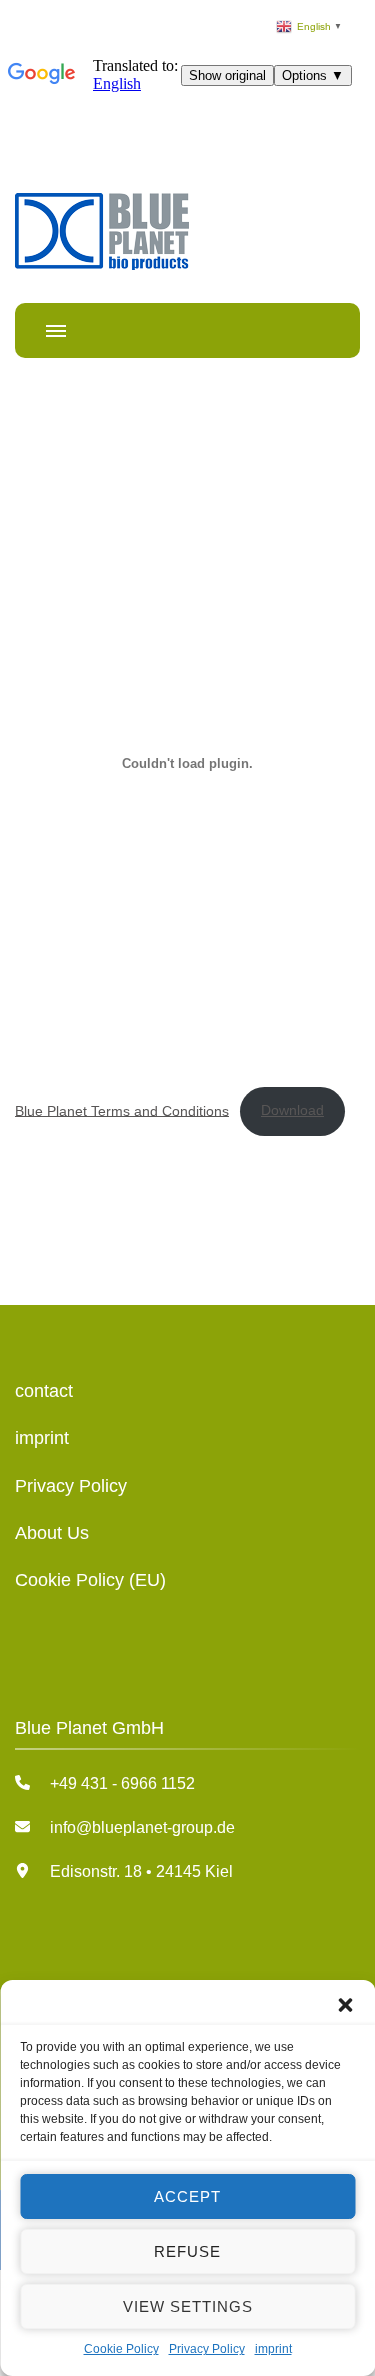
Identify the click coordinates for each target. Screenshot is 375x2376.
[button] (345, 2005)
